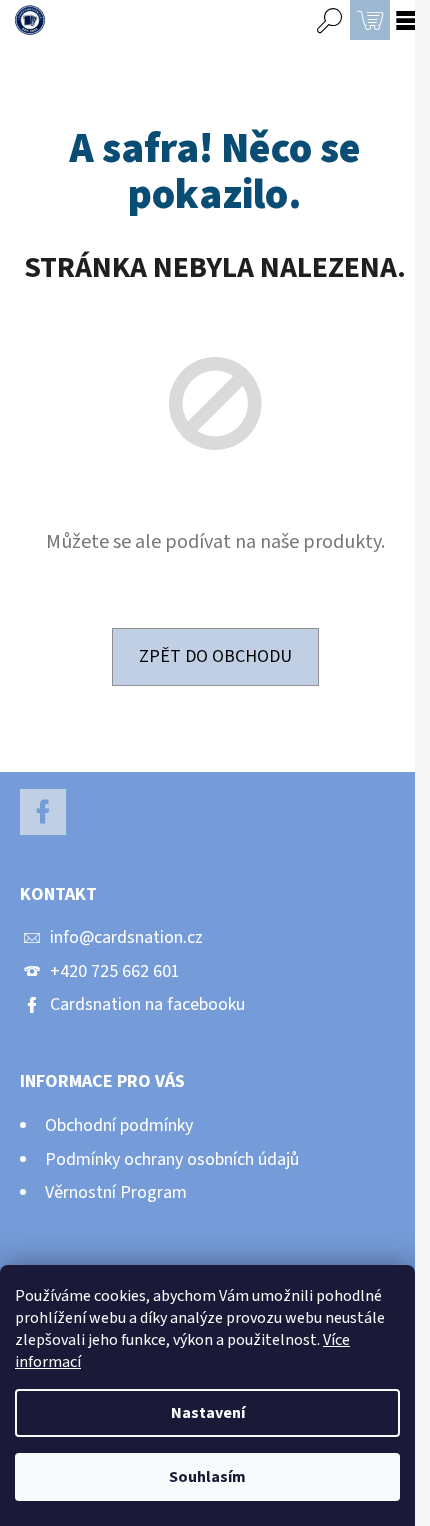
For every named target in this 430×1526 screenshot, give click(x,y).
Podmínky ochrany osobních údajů (172, 1159)
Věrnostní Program (116, 1192)
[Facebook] (43, 812)
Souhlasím (207, 1477)
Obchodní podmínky (119, 1125)
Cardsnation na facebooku (147, 1004)
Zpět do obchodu (215, 656)
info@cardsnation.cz (126, 937)
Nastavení (208, 1413)
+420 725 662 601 (115, 971)
